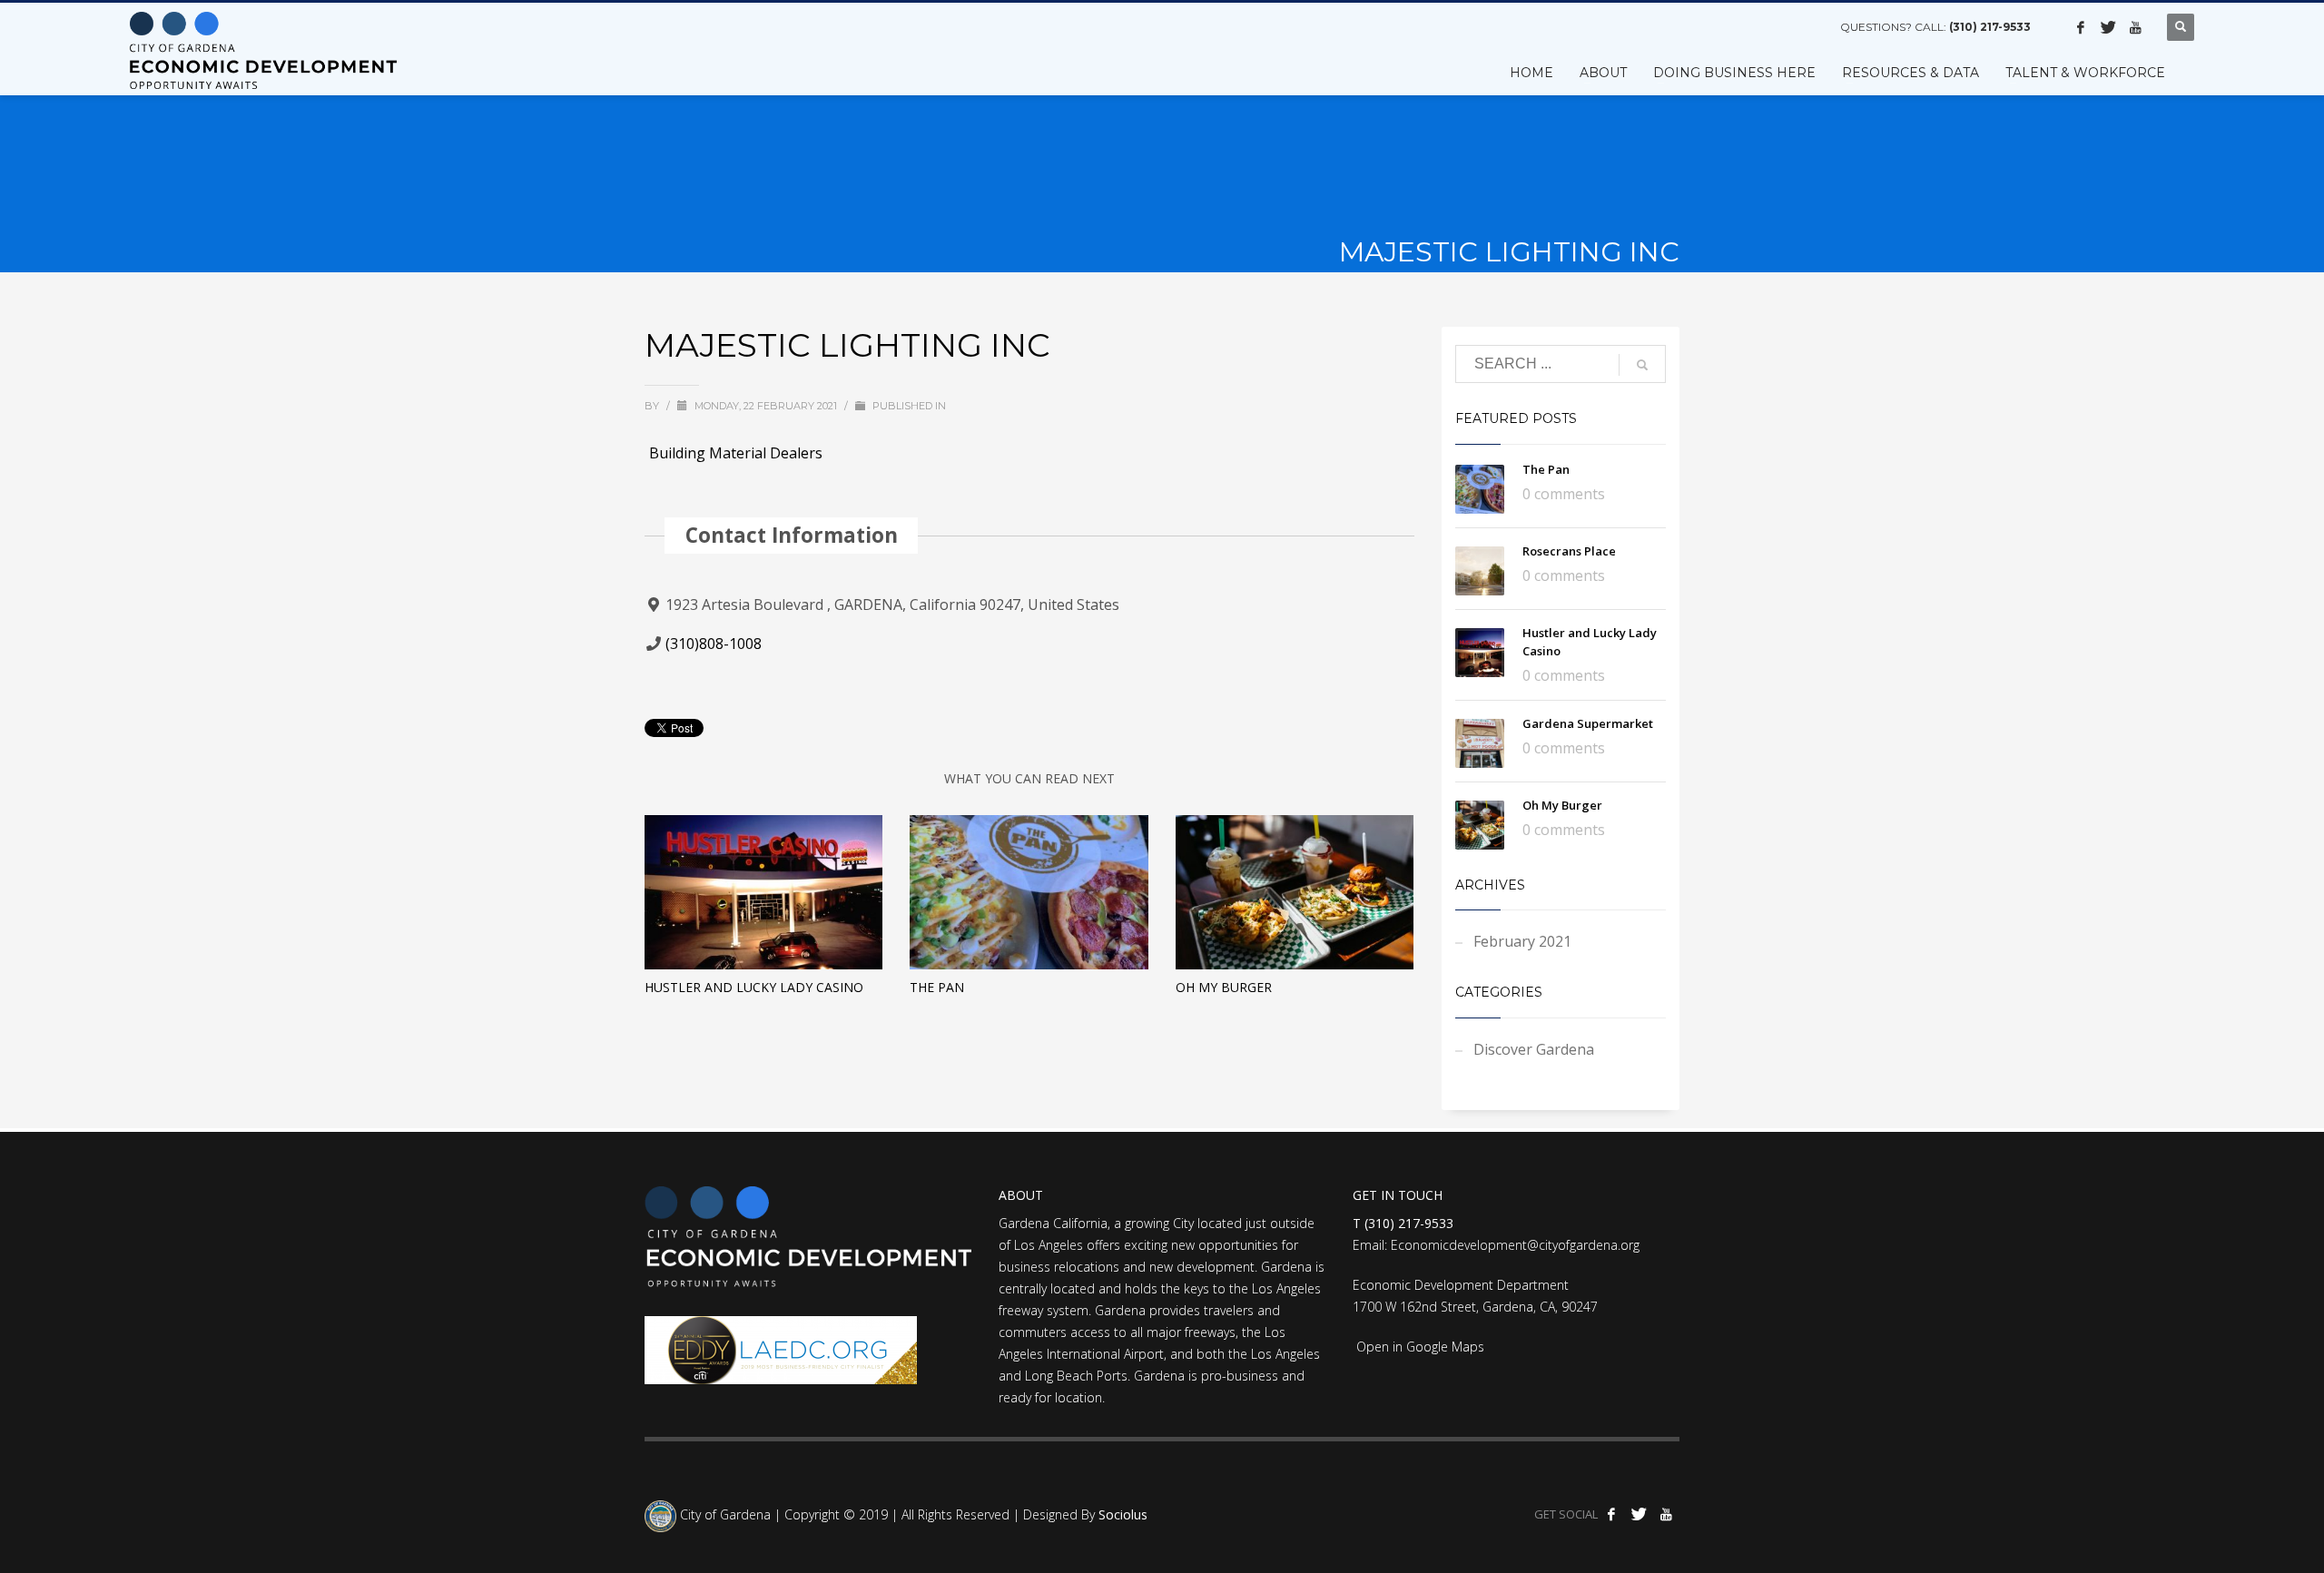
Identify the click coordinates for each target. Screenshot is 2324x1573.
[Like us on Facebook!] (2081, 27)
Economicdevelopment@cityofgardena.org (1515, 1245)
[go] (1642, 365)
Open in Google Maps (1418, 1347)
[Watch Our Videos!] (2135, 27)
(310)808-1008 (714, 644)
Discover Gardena (1534, 1049)
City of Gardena (724, 1515)
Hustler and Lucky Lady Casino (754, 987)
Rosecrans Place (1569, 551)
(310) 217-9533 (1990, 27)
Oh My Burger (1224, 987)
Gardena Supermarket (1588, 723)
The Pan (937, 987)
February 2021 (1522, 941)
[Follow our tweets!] (2108, 27)
